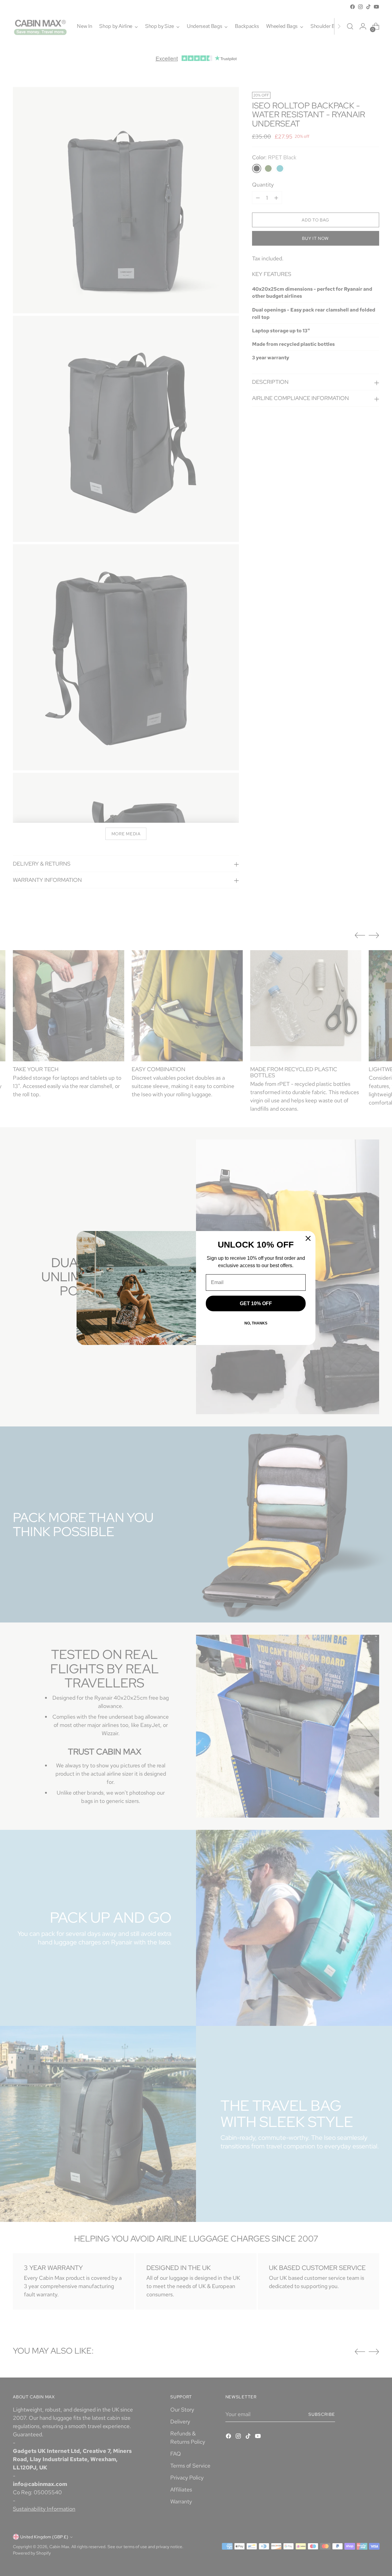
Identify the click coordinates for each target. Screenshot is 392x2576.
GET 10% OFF (256, 1303)
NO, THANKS (256, 1323)
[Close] (308, 1238)
